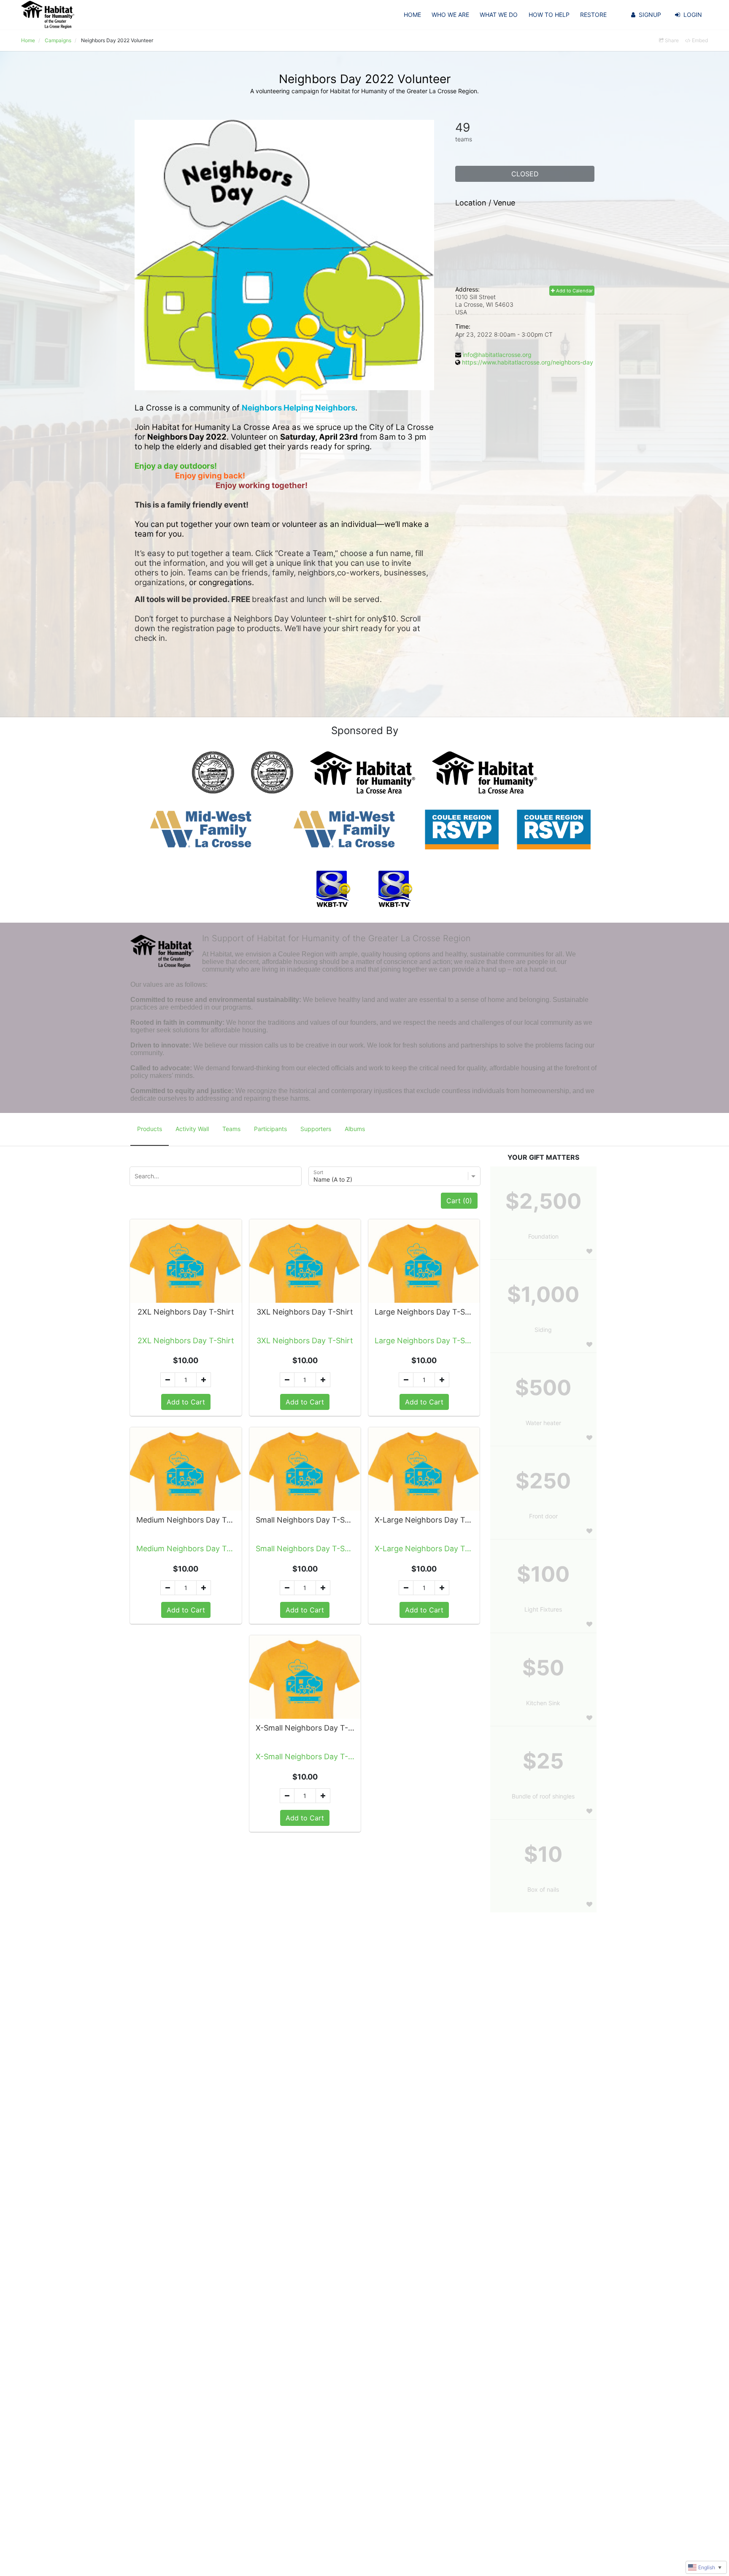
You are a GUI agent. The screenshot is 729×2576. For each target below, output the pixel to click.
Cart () (459, 1201)
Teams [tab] (231, 1129)
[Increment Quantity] (204, 1380)
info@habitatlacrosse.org (497, 355)
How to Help (549, 15)
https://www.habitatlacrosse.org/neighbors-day (528, 362)
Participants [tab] (270, 1129)
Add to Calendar (574, 291)
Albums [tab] (355, 1129)
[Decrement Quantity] (168, 1380)
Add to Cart (186, 1402)
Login (693, 15)
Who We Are (450, 15)
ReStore (593, 15)
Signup (650, 15)
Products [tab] (150, 1129)
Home (412, 15)
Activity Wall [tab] (192, 1129)
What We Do (499, 15)
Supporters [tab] (316, 1129)
